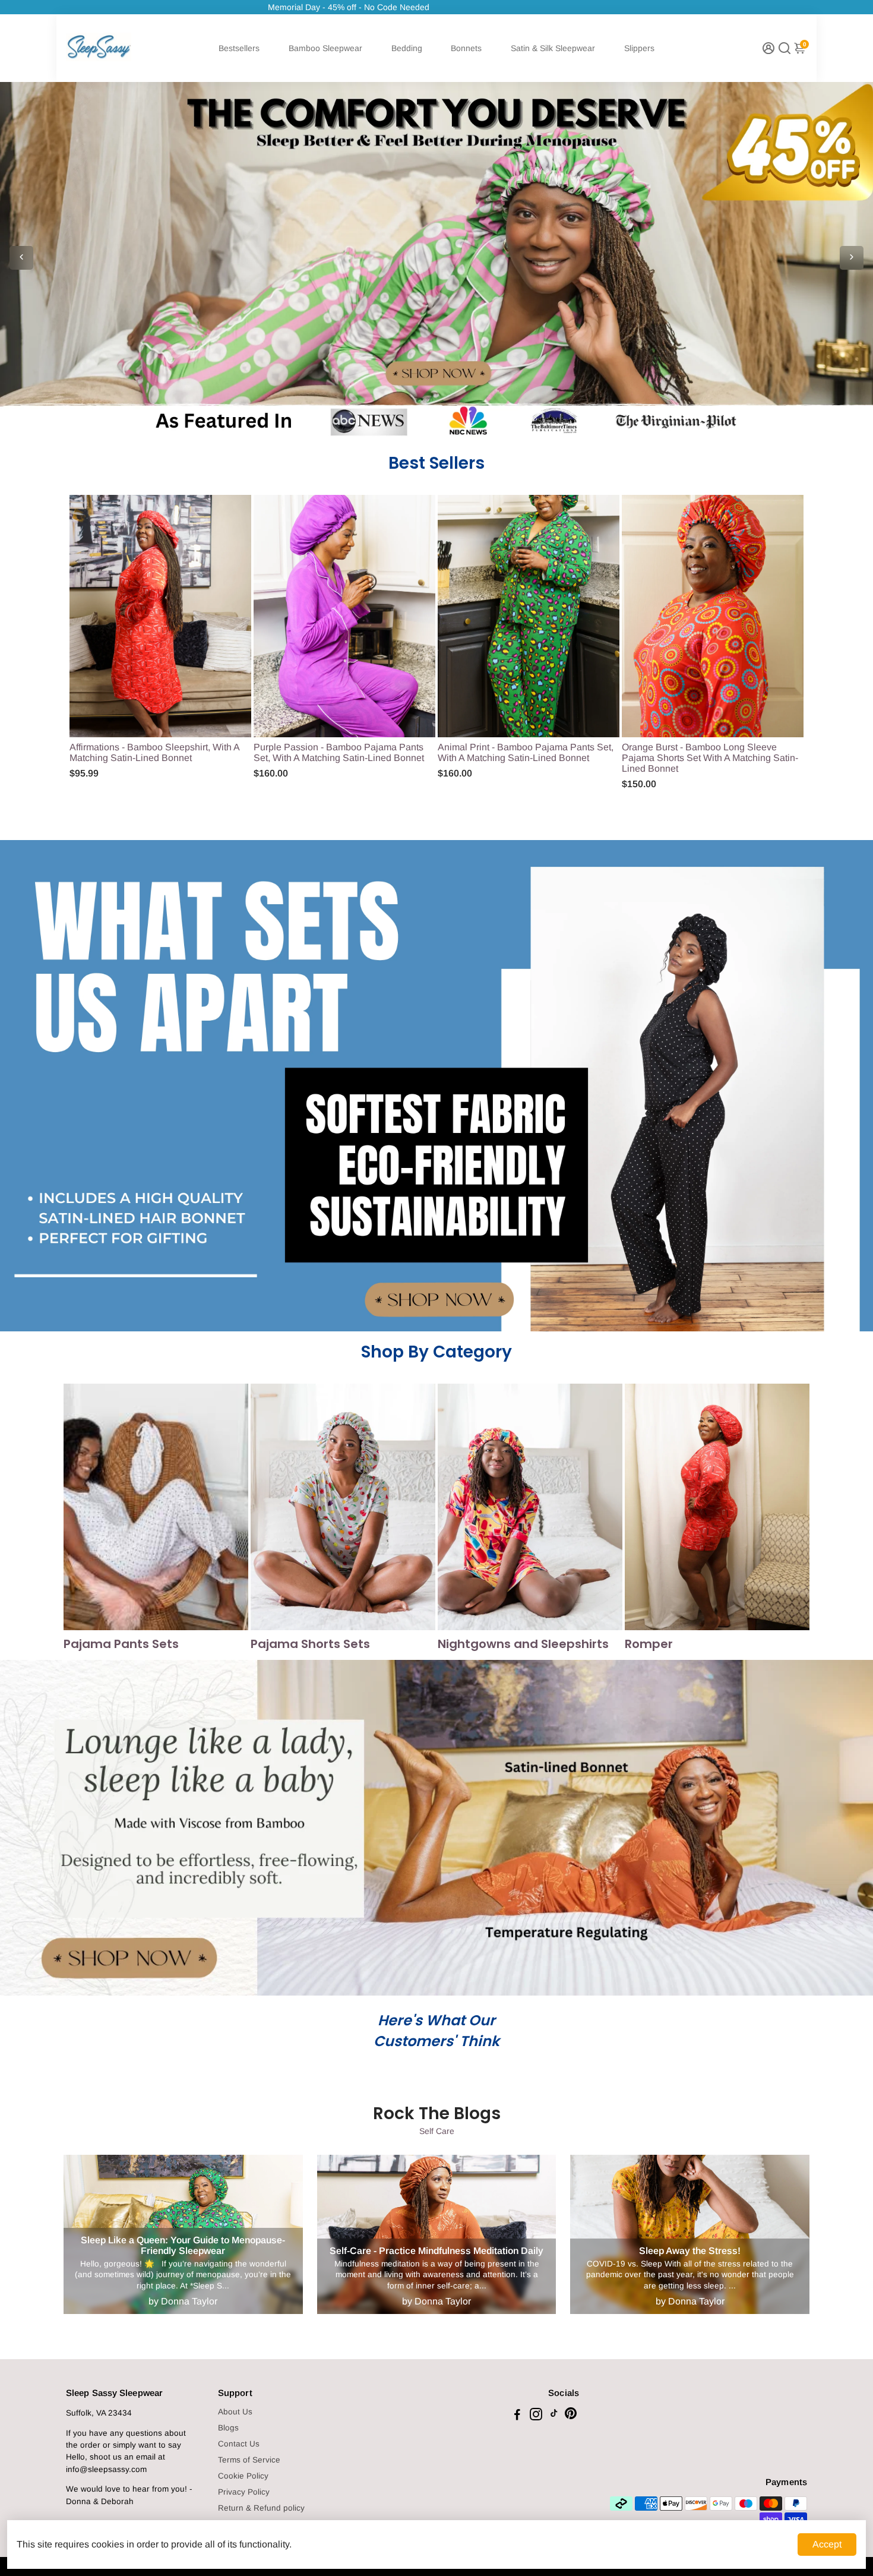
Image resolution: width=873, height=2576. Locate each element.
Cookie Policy (243, 2476)
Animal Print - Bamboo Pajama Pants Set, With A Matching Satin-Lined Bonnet (526, 752)
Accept (827, 2544)
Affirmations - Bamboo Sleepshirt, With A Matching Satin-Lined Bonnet (154, 752)
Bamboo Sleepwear (325, 48)
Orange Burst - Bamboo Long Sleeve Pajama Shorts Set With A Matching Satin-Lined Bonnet (710, 758)
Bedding (407, 48)
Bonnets (466, 48)
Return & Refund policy (261, 2508)
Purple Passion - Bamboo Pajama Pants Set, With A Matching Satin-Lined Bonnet (339, 752)
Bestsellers (239, 48)
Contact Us (239, 2444)
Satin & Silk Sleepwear (553, 48)
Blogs (228, 2428)
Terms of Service (249, 2460)
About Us (235, 2412)
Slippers (639, 48)
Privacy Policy (244, 2492)
